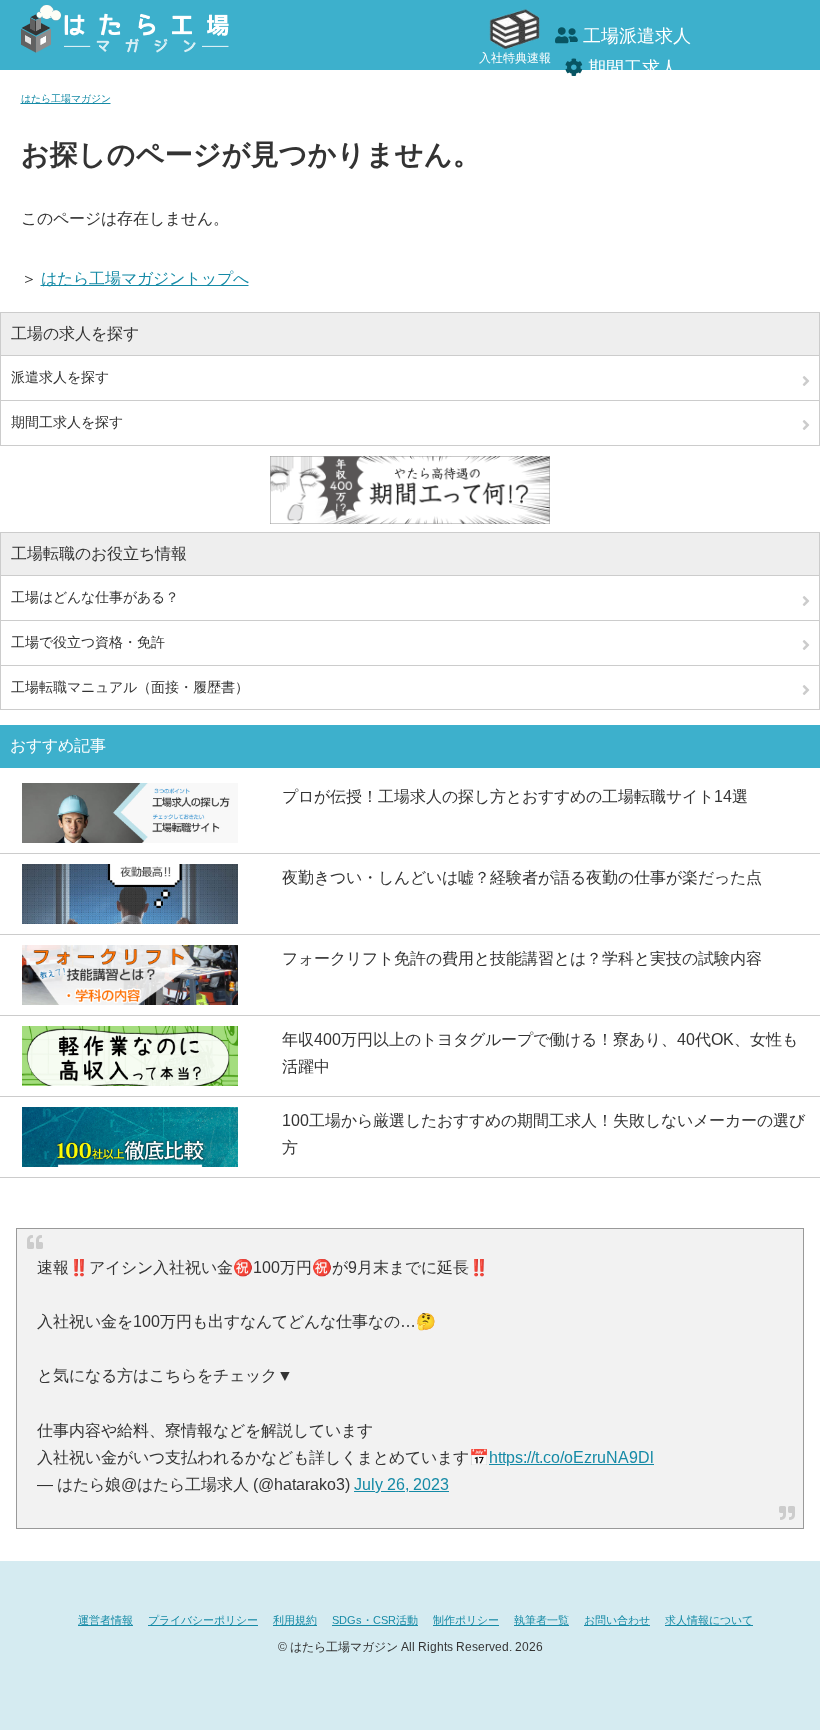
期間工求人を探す (67, 422)
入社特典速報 (515, 57)
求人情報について (709, 1620)
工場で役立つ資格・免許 (88, 642)
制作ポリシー (466, 1620)
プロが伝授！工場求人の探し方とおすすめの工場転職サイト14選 (515, 796)
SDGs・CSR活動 (375, 1620)
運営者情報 (105, 1620)
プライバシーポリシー (203, 1620)
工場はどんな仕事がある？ (95, 597)
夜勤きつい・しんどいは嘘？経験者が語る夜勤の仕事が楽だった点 (522, 877)
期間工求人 (633, 68)
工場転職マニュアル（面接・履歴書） (130, 687)
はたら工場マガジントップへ (145, 278)
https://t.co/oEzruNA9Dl (571, 1457)
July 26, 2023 (401, 1484)
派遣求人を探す (60, 377)
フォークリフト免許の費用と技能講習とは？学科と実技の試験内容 (522, 958)
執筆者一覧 (541, 1620)
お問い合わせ (617, 1620)
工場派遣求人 (637, 36)
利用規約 (295, 1620)
